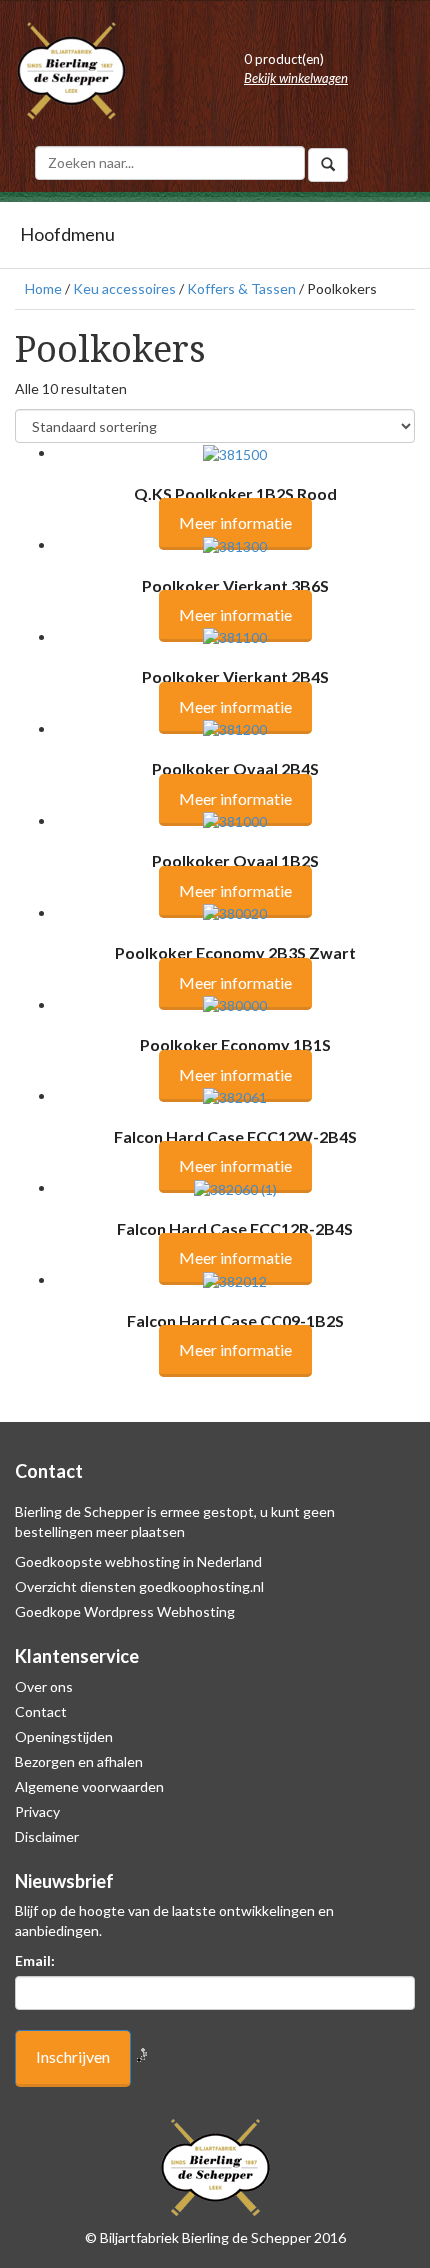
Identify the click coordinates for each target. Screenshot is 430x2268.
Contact (41, 1711)
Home (43, 288)
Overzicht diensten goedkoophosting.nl (139, 1586)
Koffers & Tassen (241, 288)
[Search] (328, 165)
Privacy (37, 1811)
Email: (35, 1960)
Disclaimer (47, 1836)
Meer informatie (235, 522)
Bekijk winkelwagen (296, 78)
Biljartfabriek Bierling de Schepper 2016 (223, 2237)
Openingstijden (64, 1736)
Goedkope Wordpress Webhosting (125, 1611)
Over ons (44, 1686)
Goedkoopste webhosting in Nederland (138, 1561)
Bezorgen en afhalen (79, 1761)
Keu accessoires (124, 288)
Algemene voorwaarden (89, 1786)
